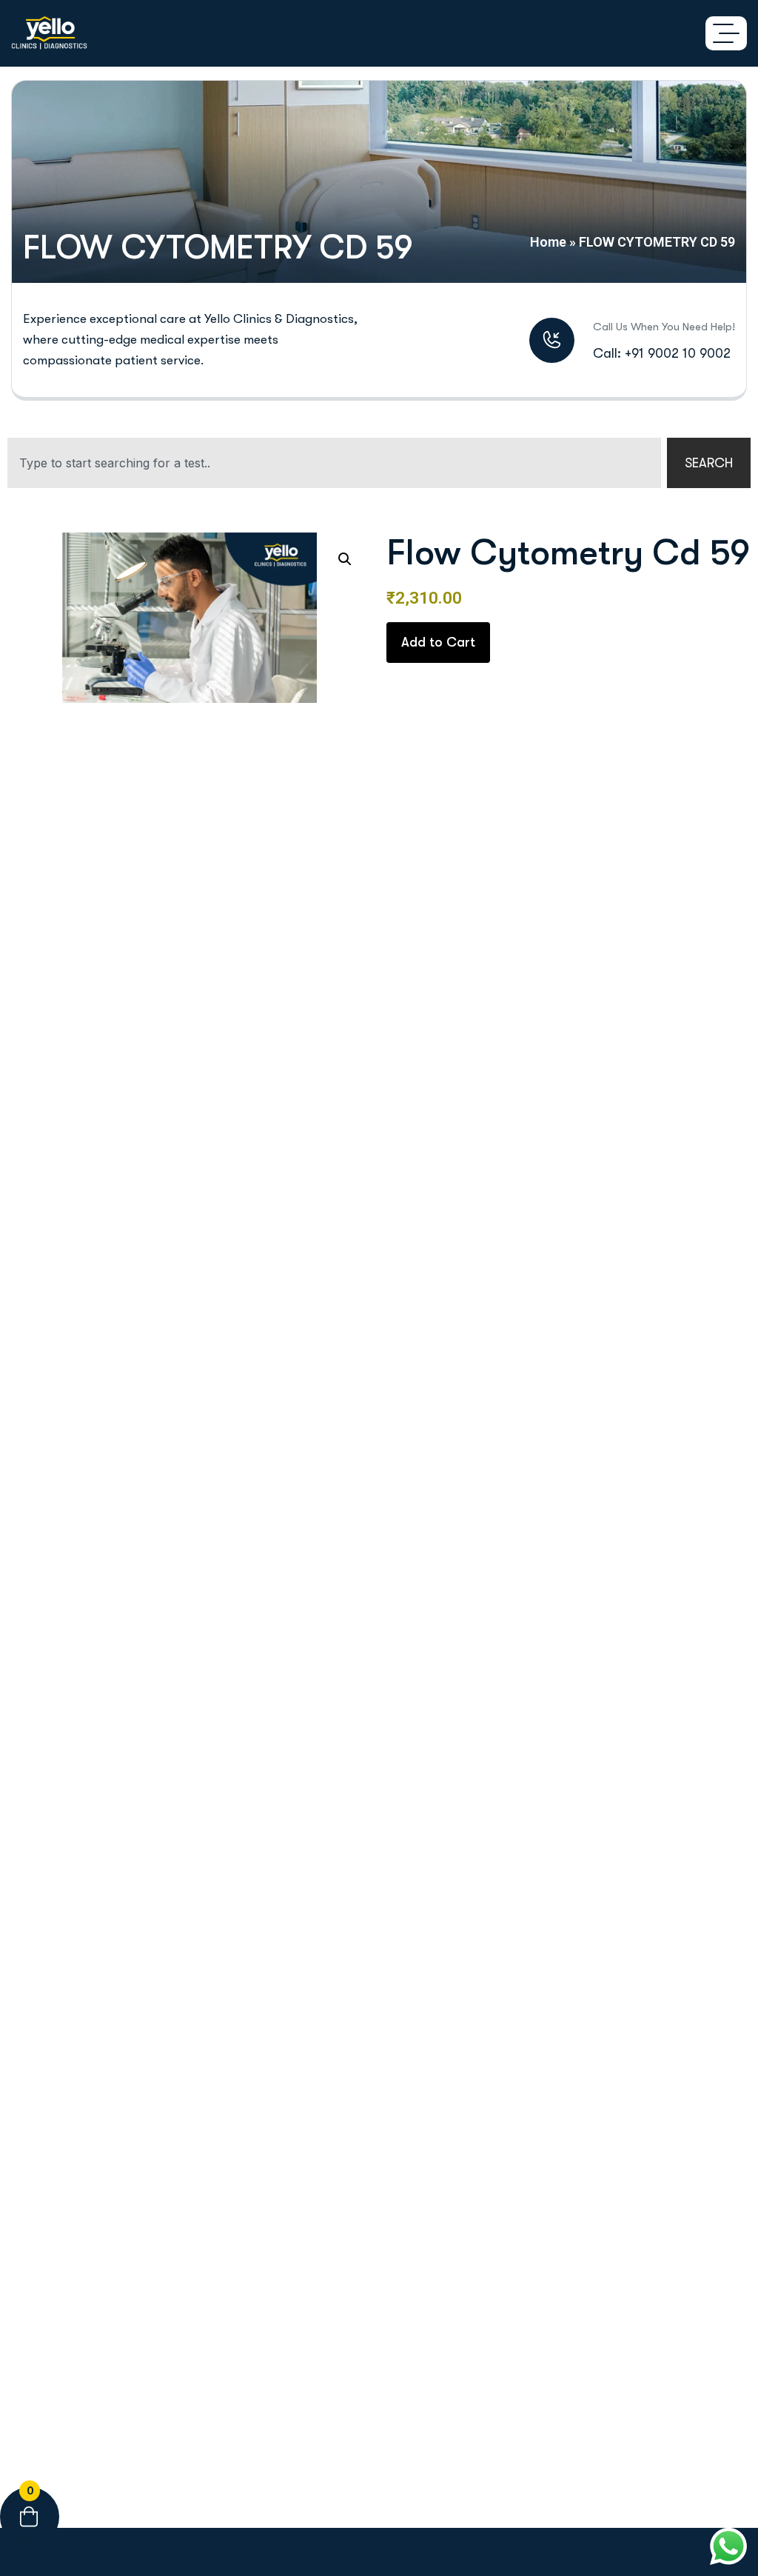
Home (548, 242)
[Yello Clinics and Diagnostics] (49, 33)
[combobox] (334, 463)
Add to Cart (438, 642)
